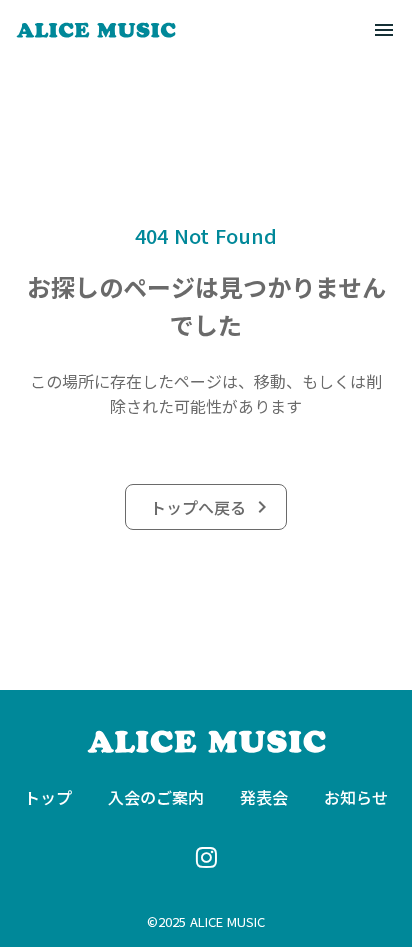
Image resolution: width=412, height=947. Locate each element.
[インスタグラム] (206, 857)
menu (384, 30)
